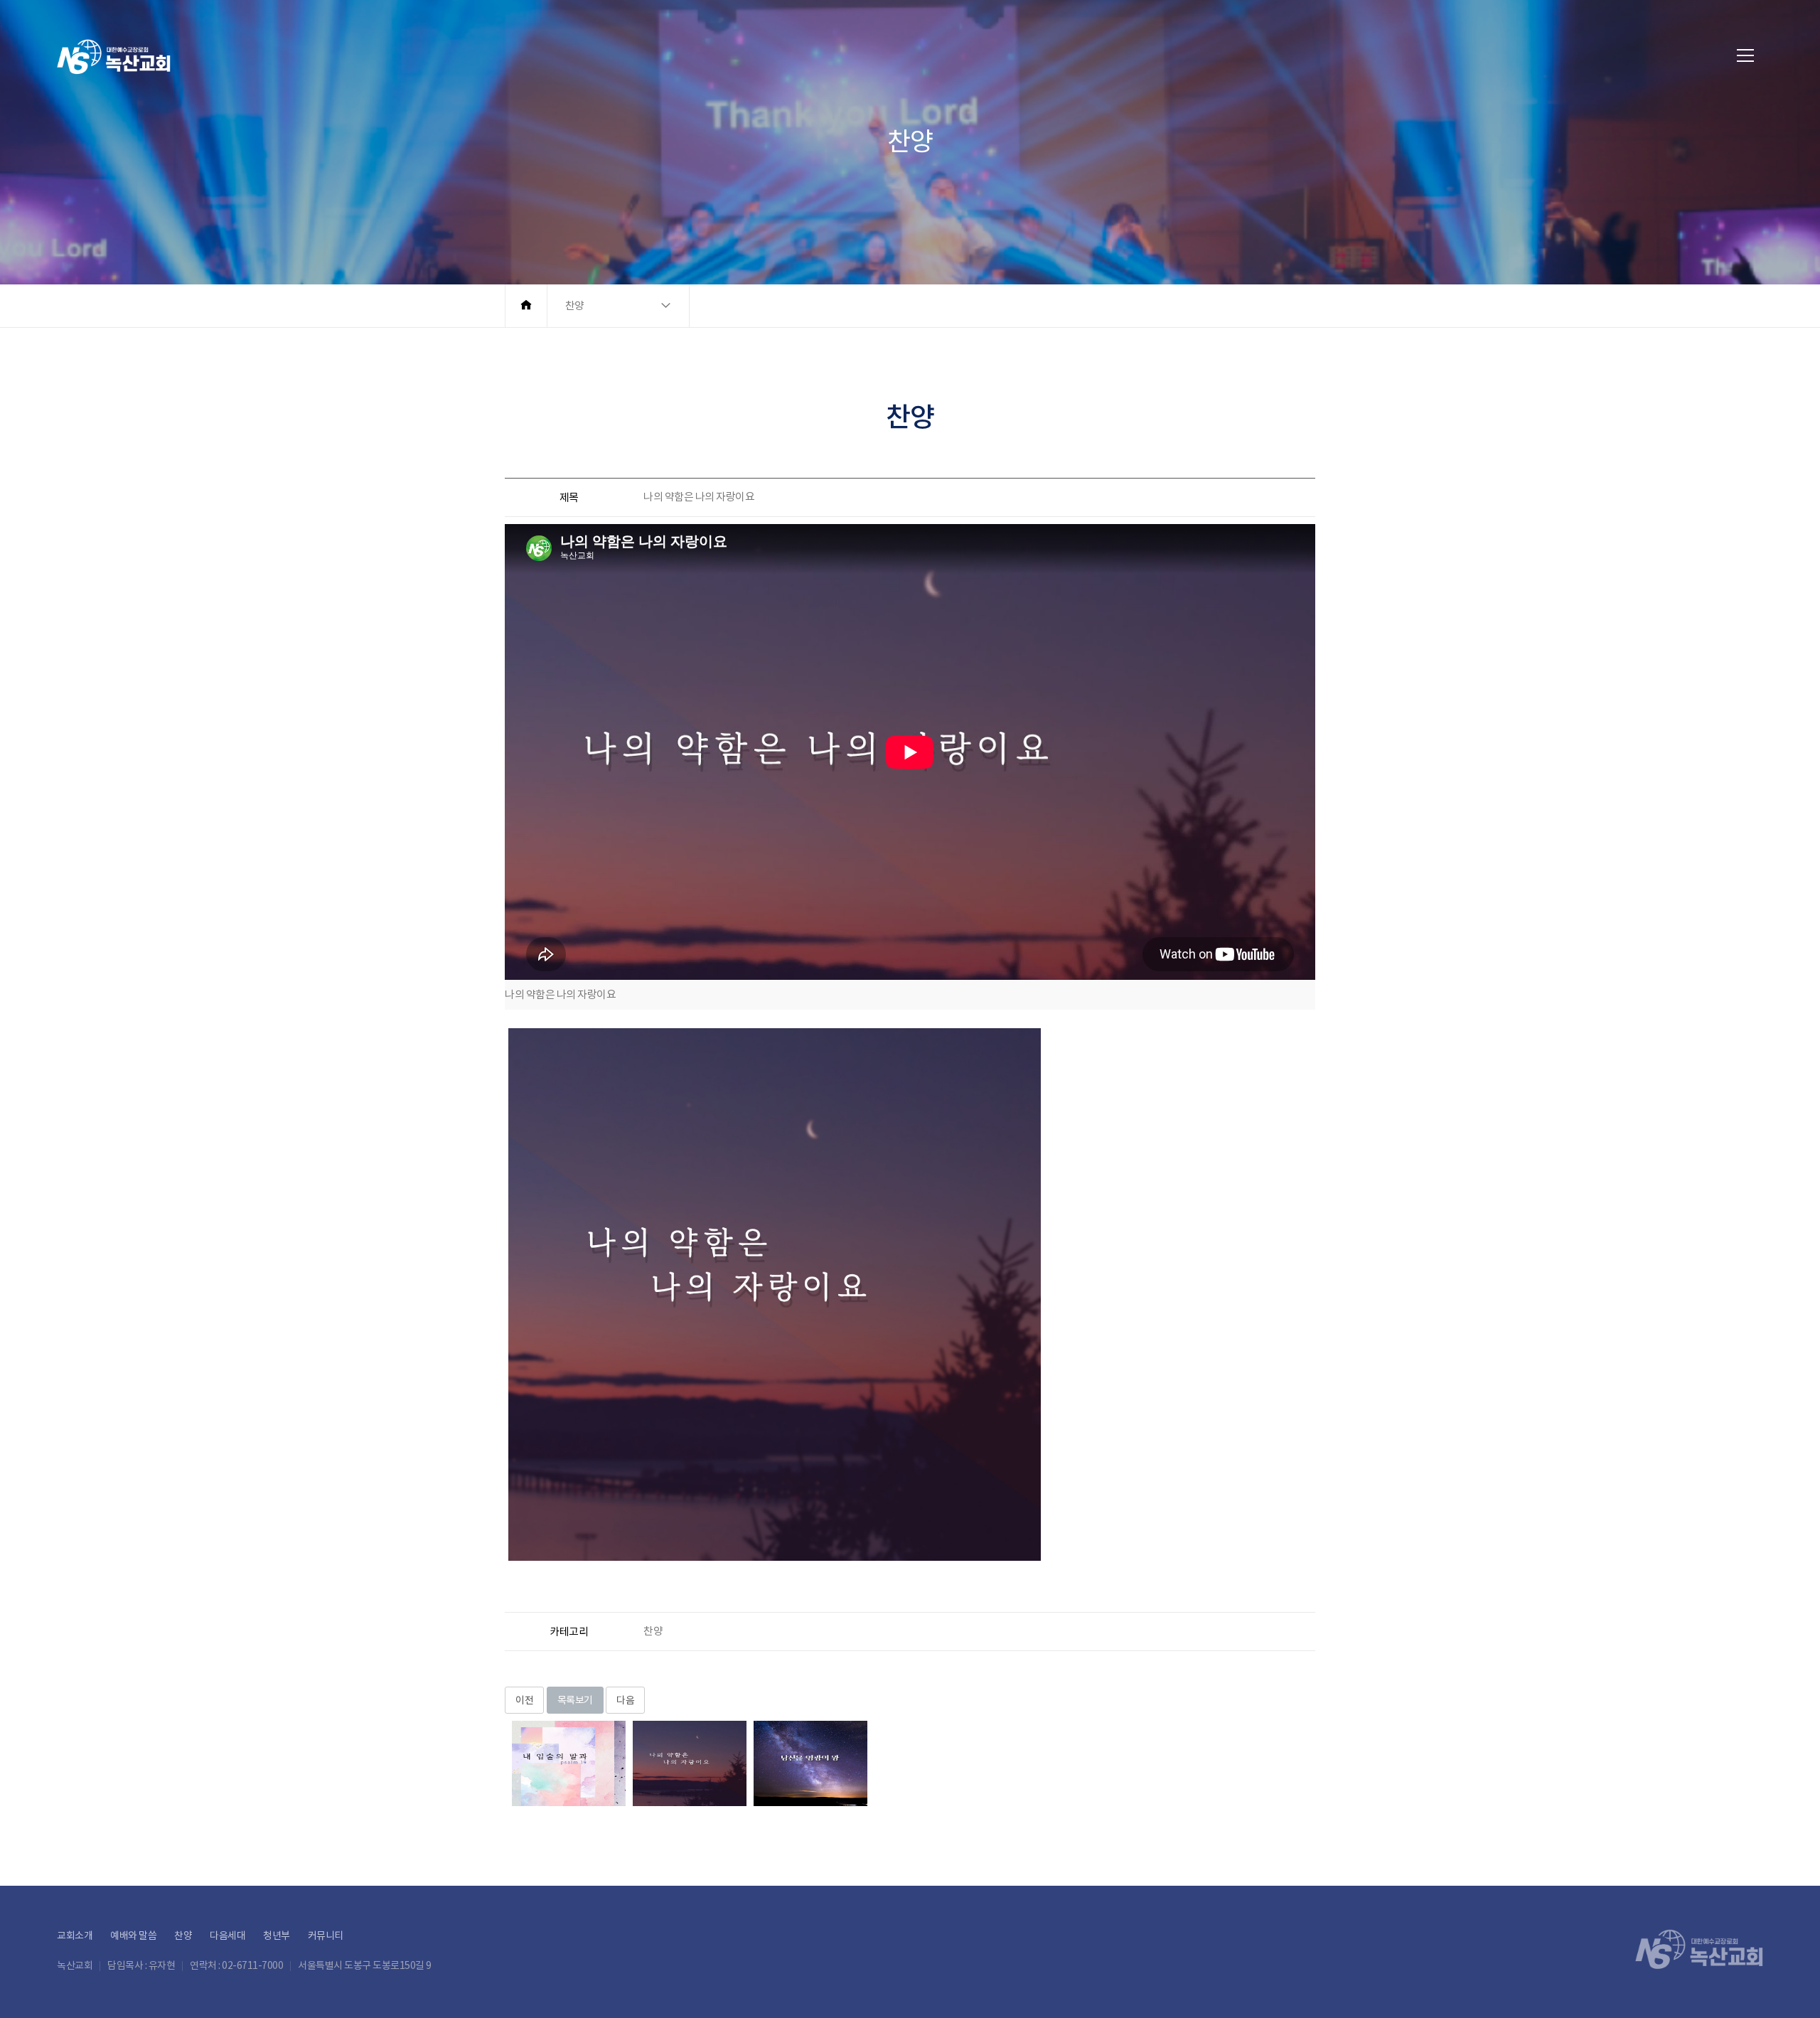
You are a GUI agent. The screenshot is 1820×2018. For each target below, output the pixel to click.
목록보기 (575, 1700)
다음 (625, 1700)
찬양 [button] (575, 305)
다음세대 (227, 1936)
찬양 (183, 1936)
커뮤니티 (326, 1936)
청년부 (277, 1936)
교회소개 (75, 1936)
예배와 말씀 (133, 1936)
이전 (524, 1700)
